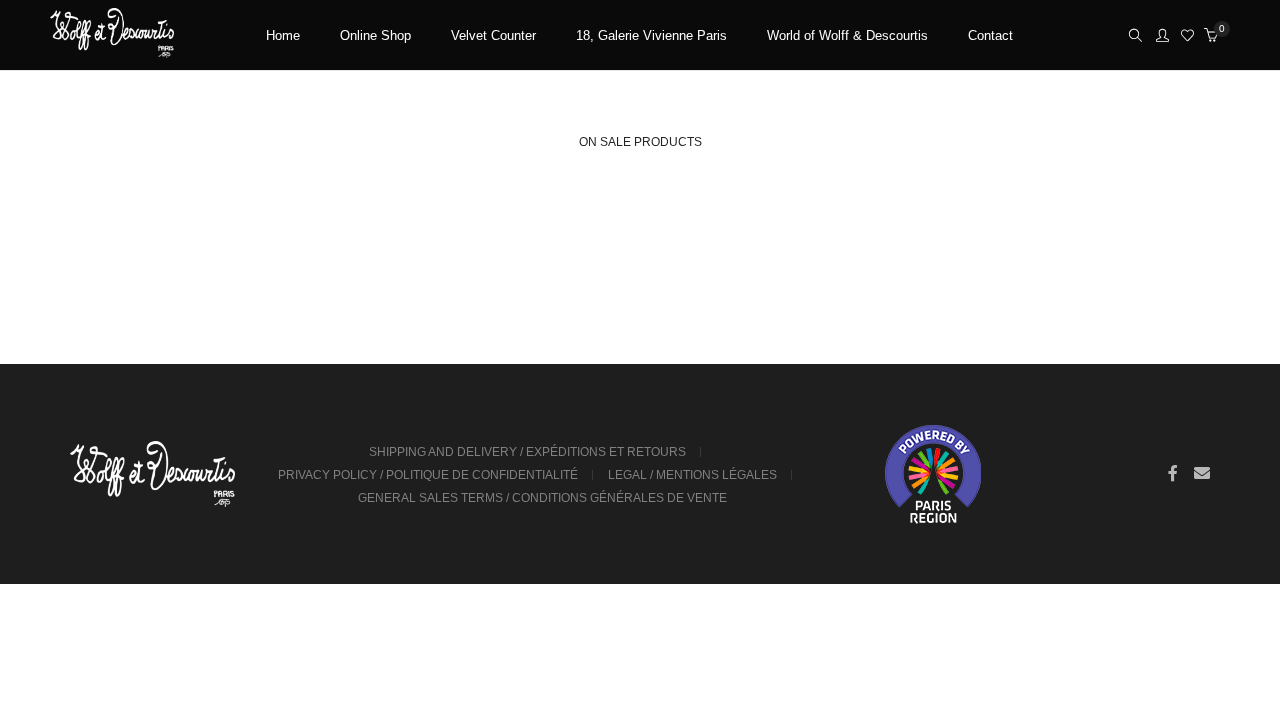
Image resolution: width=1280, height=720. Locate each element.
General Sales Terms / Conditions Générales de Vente (542, 498)
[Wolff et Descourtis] (112, 50)
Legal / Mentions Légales (692, 475)
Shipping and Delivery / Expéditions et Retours (527, 452)
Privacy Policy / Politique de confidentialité (428, 475)
